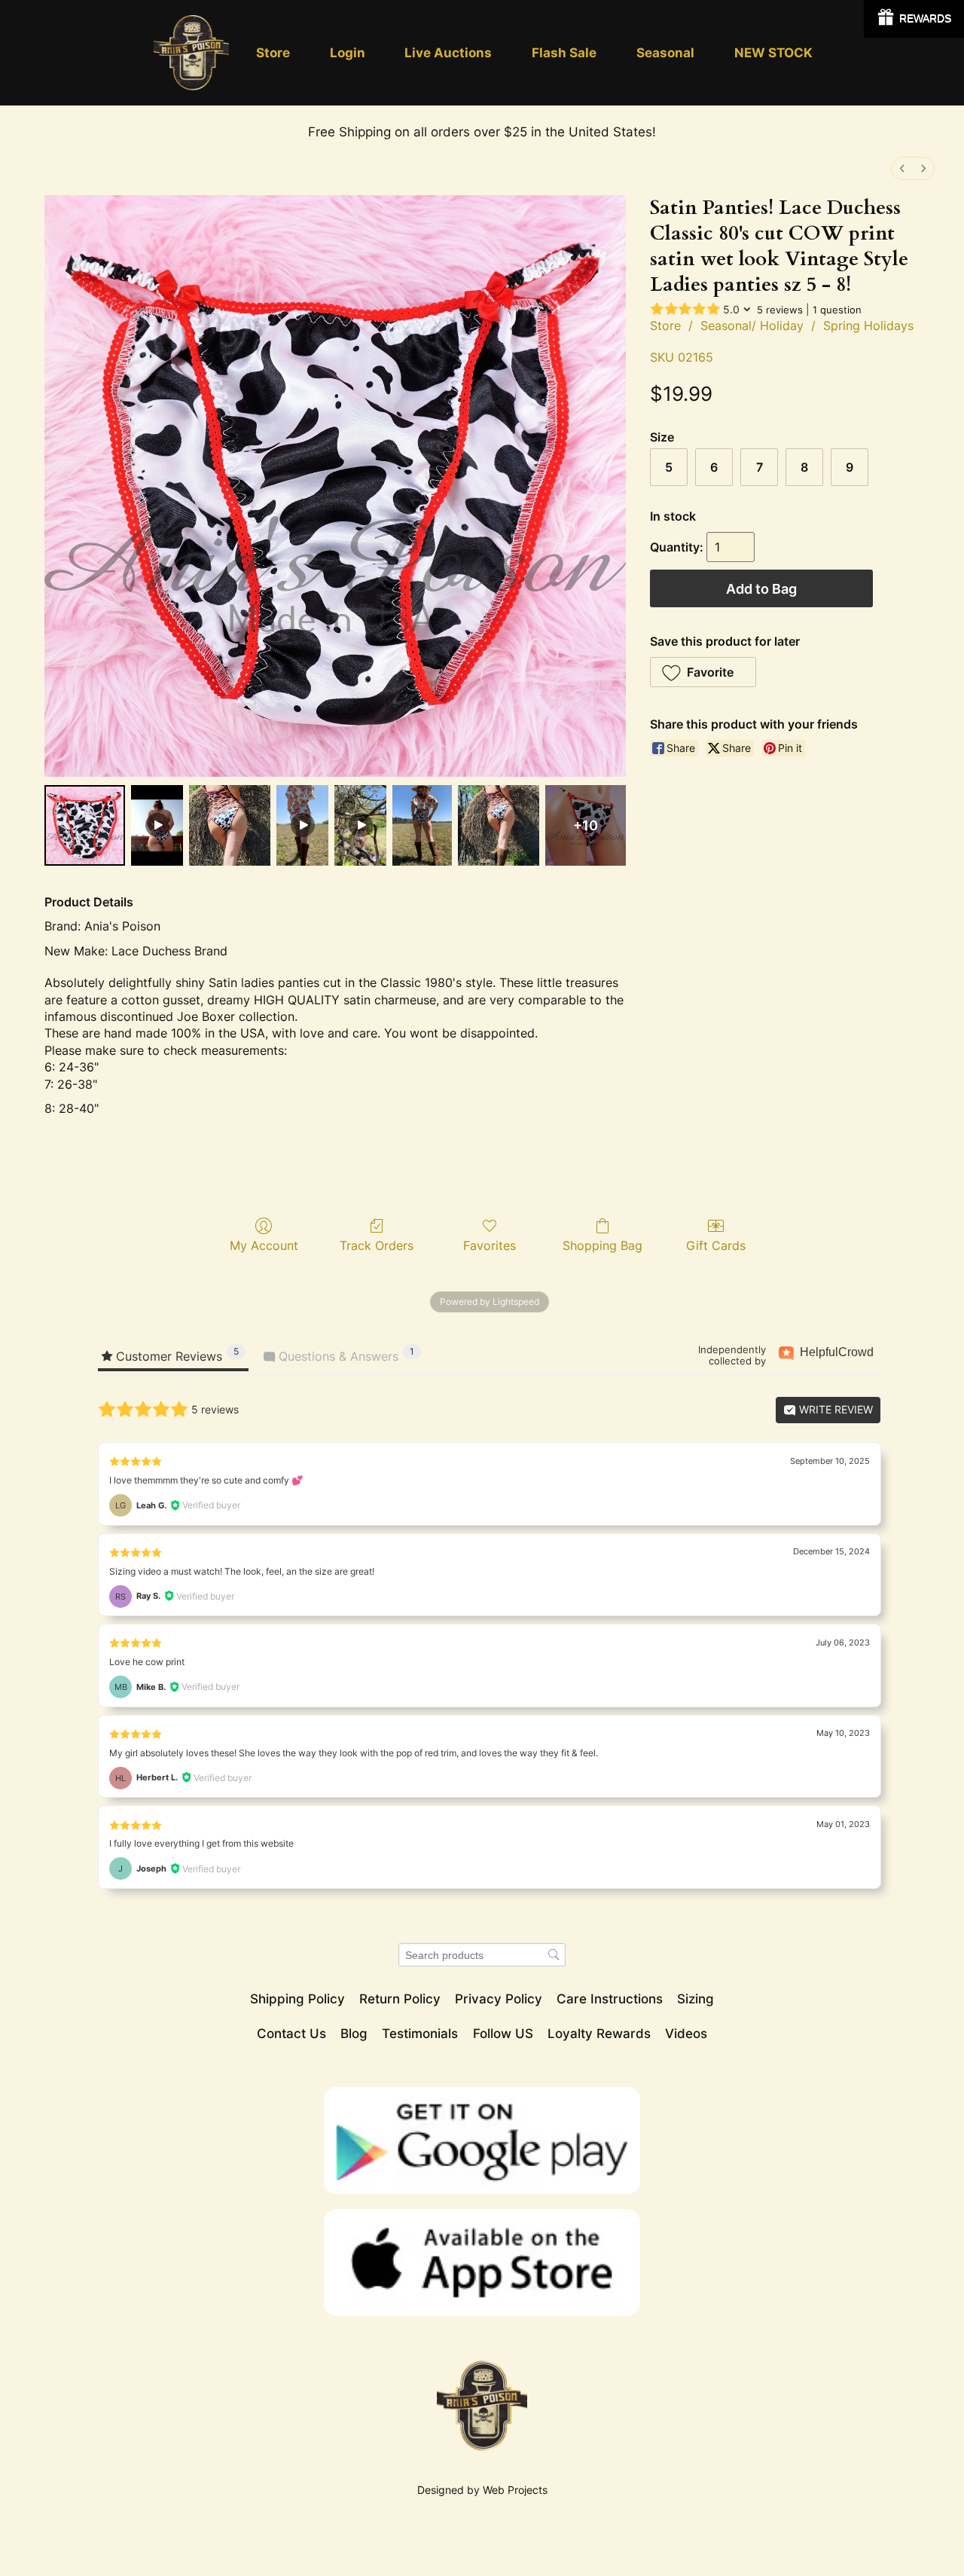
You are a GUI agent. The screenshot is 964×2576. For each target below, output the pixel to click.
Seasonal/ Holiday (752, 325)
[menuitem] (902, 168)
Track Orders (377, 1245)
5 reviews (780, 310)
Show (914, 19)
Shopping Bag (602, 1245)
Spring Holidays (868, 325)
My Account (264, 1245)
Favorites (490, 1245)
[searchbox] (482, 1955)
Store (665, 325)
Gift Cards (716, 1245)
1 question (837, 310)
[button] (703, 672)
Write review (834, 1409)
